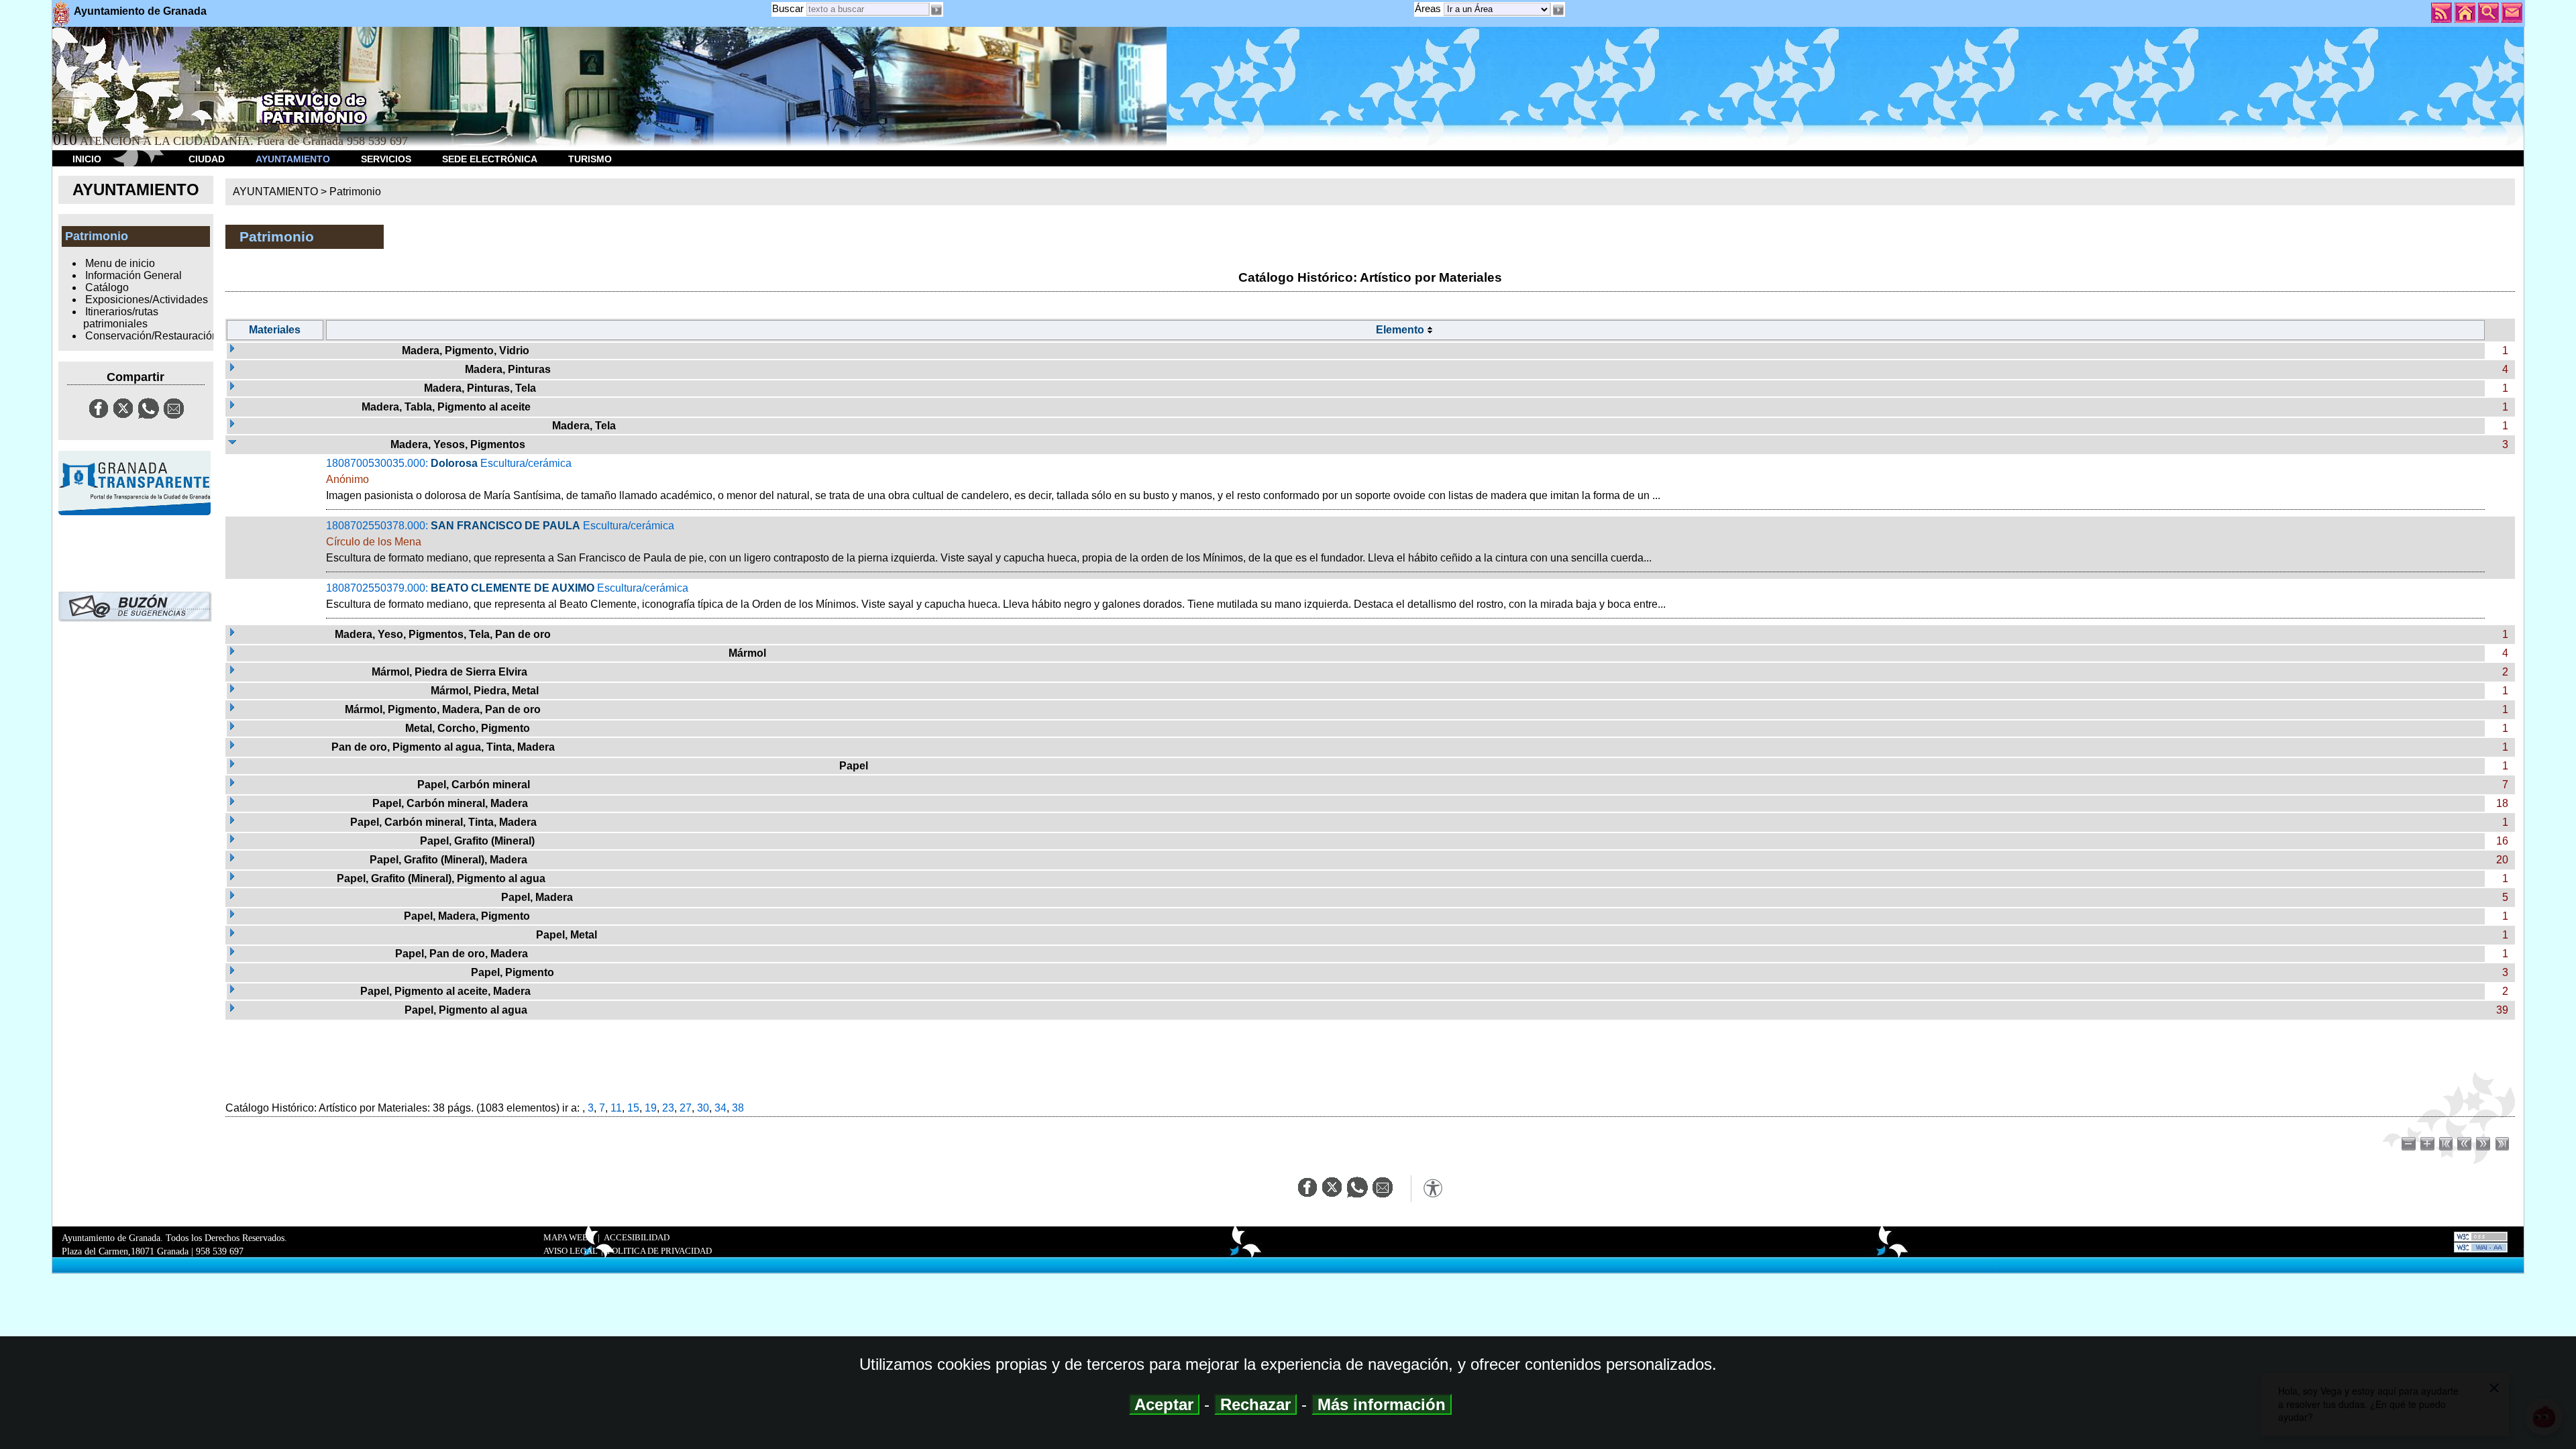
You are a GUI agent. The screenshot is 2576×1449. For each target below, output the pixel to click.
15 (633, 1108)
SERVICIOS (386, 159)
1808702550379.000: (996, 596)
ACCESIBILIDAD (637, 1238)
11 (616, 1108)
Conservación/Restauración (152, 336)
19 (651, 1108)
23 (668, 1108)
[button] (1558, 10)
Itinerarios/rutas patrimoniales (121, 318)
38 (738, 1108)
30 (703, 1108)
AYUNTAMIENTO (293, 159)
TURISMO (590, 159)
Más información (1382, 1404)
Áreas (1429, 8)
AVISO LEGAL (571, 1251)
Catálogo (107, 287)
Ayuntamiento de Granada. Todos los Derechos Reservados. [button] (174, 1245)
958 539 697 (220, 1251)
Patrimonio (355, 192)
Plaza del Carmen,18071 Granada (125, 1251)
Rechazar (1255, 1404)
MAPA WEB (566, 1238)
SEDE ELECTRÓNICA (490, 159)
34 (720, 1108)
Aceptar (1164, 1404)
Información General (133, 275)
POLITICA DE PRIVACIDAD (659, 1251)
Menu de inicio (120, 263)
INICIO (87, 159)
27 (686, 1108)
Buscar (788, 8)
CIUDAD (207, 159)
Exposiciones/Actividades (147, 300)
